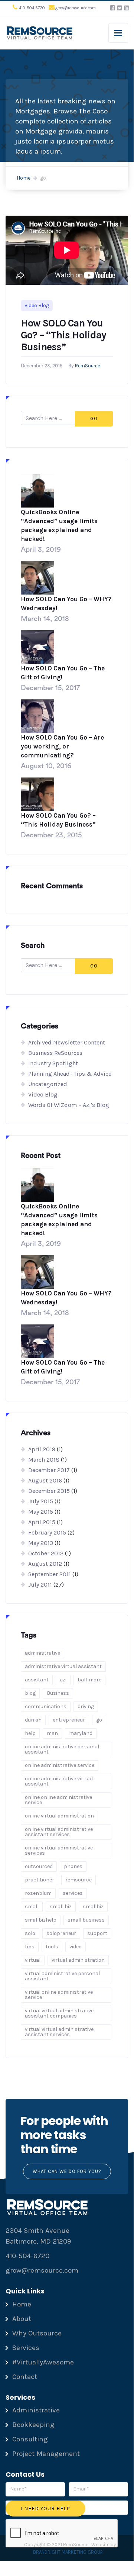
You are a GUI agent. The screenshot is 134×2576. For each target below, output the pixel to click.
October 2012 (46, 1553)
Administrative (36, 2410)
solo (30, 1933)
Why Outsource (37, 2333)
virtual (33, 1960)
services (73, 1893)
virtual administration (78, 1960)
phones (73, 1866)
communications (46, 1706)
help (30, 1733)
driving (86, 1706)
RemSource (88, 366)
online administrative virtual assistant (59, 1781)
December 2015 (49, 1491)
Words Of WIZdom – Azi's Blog (69, 1105)
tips (30, 1947)
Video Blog (37, 305)
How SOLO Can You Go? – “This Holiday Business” (63, 335)
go (99, 1720)
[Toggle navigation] (118, 33)
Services (26, 2348)
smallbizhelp (41, 1920)
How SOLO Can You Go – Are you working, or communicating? (62, 746)
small (32, 1907)
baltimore (89, 1680)
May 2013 (41, 1543)
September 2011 (50, 1574)
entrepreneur (69, 1720)
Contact (25, 2377)
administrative (43, 1653)
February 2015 (47, 1532)
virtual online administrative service (59, 1995)
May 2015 (41, 1512)
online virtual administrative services (59, 1850)
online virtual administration (59, 1816)
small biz (61, 1907)
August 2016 (45, 1480)
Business (58, 1693)
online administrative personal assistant (62, 1749)
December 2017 (49, 1470)
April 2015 (42, 1522)
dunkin (33, 1720)
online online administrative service (58, 1800)
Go (94, 418)
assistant (37, 1680)
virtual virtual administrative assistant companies (59, 2013)
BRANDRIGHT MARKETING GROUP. (68, 2552)
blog (30, 1693)
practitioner (40, 1880)
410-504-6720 (32, 8)
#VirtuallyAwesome (43, 2362)
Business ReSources (55, 1053)
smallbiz (93, 1907)
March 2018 (44, 1460)
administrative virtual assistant (63, 1666)
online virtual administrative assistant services (59, 1832)
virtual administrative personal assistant (62, 1976)
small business (86, 1920)
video (76, 1947)
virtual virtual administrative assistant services (59, 2032)
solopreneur (61, 1933)
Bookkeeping (33, 2425)
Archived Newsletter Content (67, 1042)
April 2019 (42, 1449)
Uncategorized (48, 1084)
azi (63, 1680)
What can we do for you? (67, 2171)
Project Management (46, 2454)
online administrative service (60, 1765)
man (52, 1733)
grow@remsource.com (76, 8)
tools (52, 1947)
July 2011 (40, 1585)
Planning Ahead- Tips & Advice (70, 1074)
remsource (79, 1880)
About (22, 2319)
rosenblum (38, 1893)
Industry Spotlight (53, 1063)
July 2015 (41, 1501)
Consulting (30, 2439)
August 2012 (45, 1564)
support (97, 1933)
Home (24, 178)
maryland (81, 1733)
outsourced (39, 1866)
